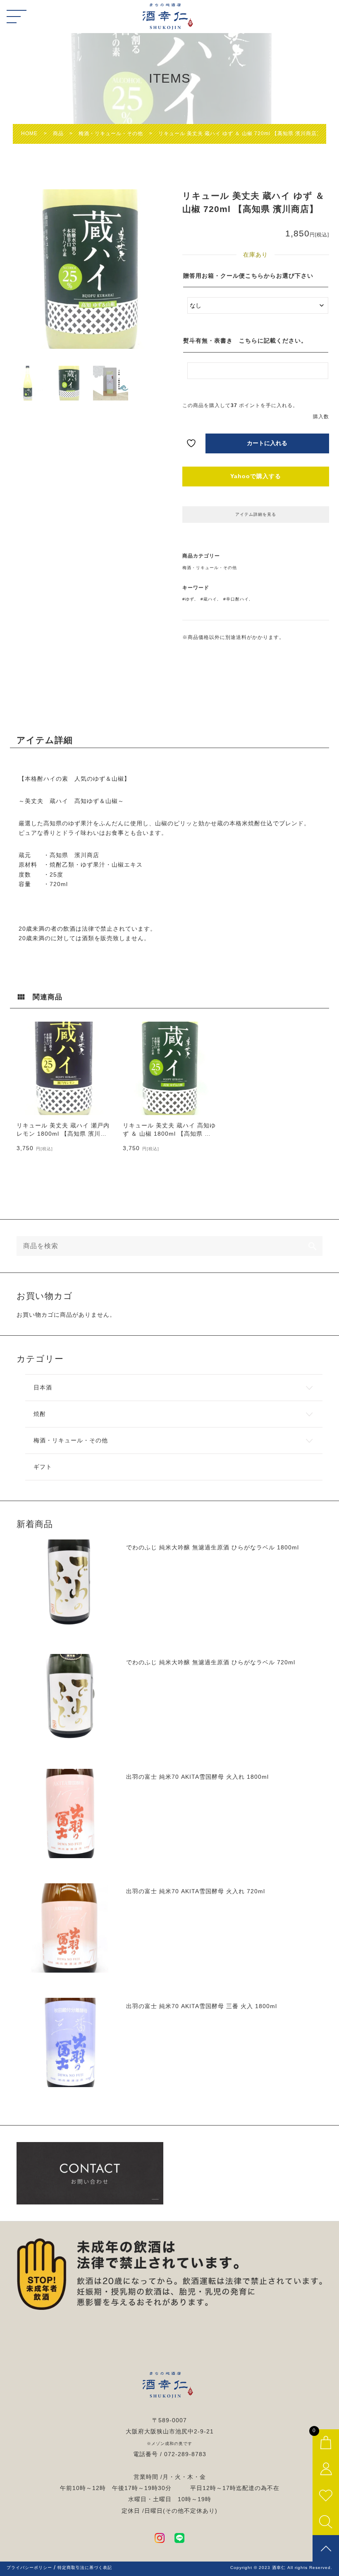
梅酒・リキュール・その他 (210, 568)
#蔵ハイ (209, 599)
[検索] (313, 1246)
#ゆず (188, 599)
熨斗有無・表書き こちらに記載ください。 (245, 341)
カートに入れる (267, 443)
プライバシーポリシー (29, 2568)
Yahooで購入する (256, 476)
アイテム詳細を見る (256, 514)
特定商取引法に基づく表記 (85, 2568)
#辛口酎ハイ (236, 599)
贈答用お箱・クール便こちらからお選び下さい (248, 276)
